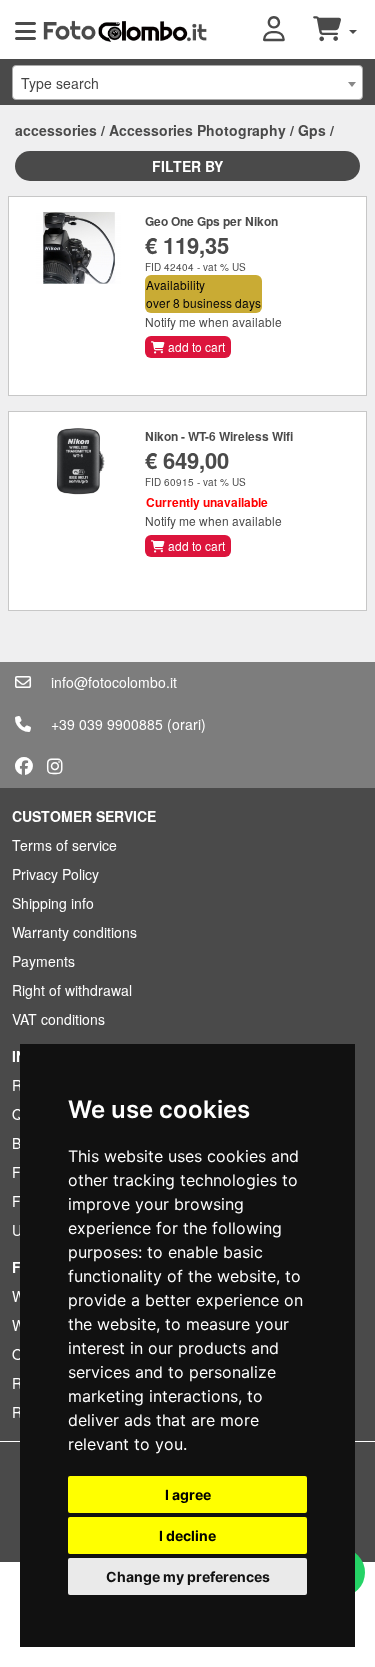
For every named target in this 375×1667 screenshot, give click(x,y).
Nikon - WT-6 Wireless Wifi (219, 436)
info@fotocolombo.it (114, 682)
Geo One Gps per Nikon (211, 221)
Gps (312, 130)
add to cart (195, 346)
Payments (43, 961)
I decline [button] (187, 1535)
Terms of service (64, 845)
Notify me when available (213, 321)
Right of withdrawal (72, 990)
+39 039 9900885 (107, 724)
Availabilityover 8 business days (203, 293)
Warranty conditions (74, 932)
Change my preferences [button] (188, 1576)
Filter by (187, 166)
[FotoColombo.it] (125, 30)
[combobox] (187, 82)
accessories (56, 130)
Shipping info (53, 903)
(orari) (186, 724)
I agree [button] (188, 1494)
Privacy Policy (55, 874)
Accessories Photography (197, 130)
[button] (288, 30)
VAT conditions (58, 1019)
